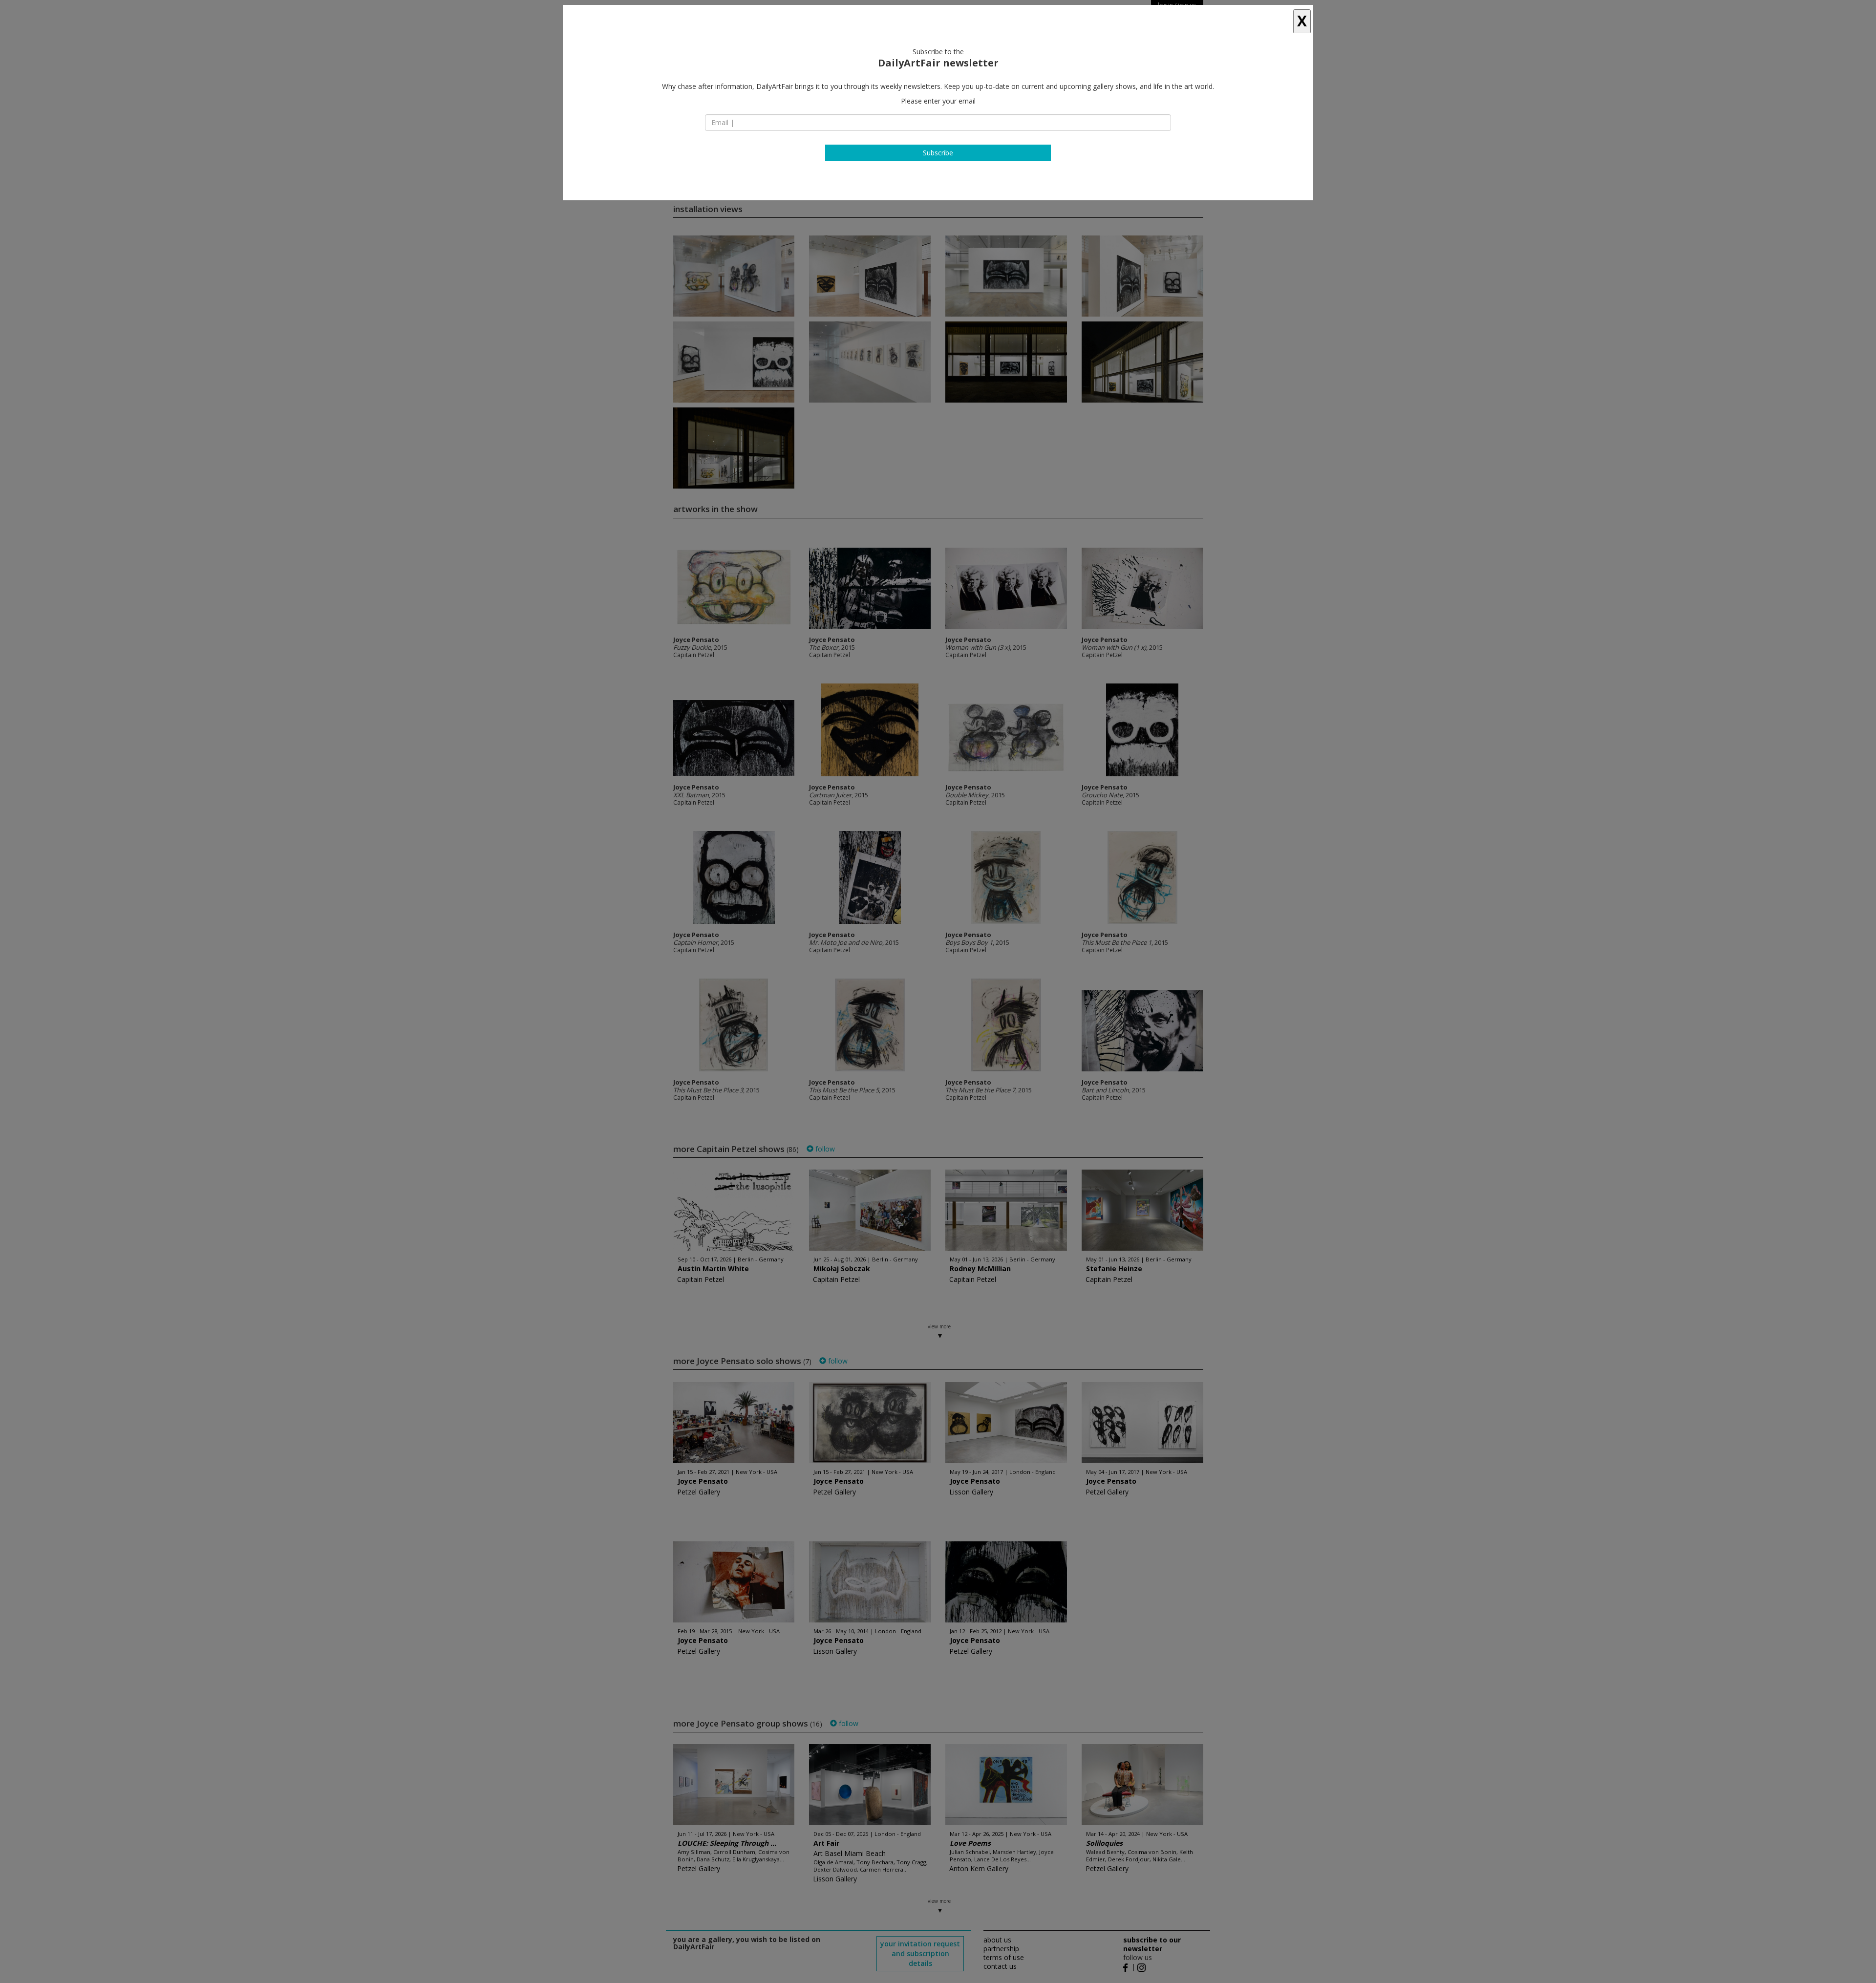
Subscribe (938, 153)
